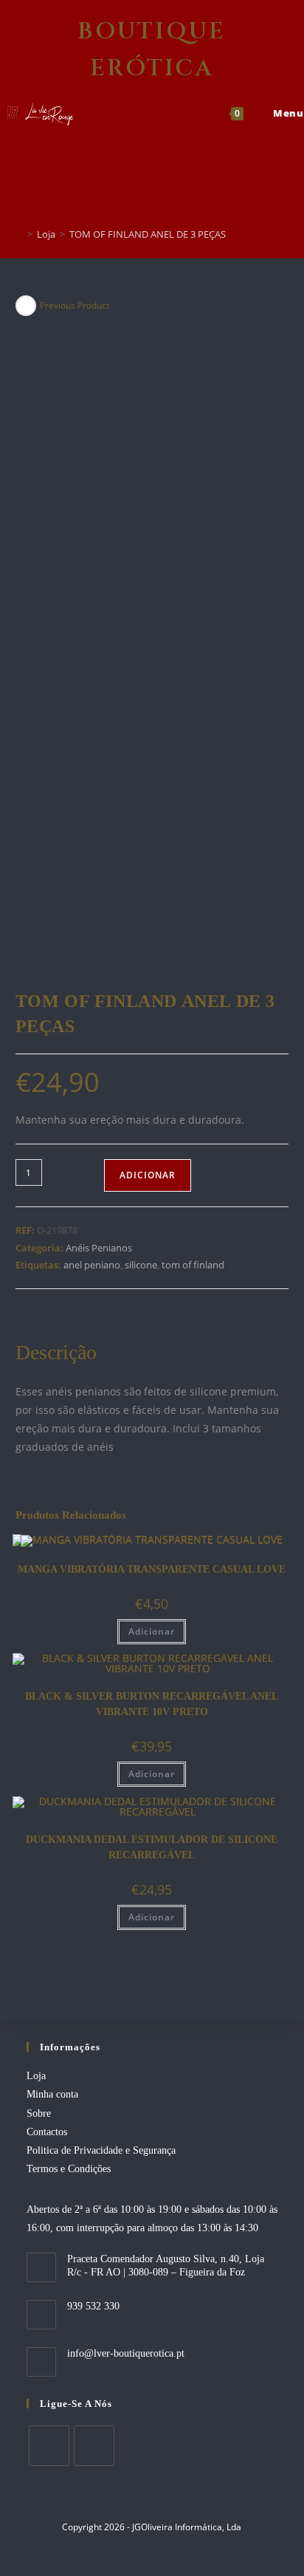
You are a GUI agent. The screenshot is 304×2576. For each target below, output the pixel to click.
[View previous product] (26, 306)
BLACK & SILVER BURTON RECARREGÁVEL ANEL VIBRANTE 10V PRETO (152, 1704)
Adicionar (148, 1175)
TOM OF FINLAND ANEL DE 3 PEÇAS (148, 234)
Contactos (47, 2132)
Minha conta (52, 2094)
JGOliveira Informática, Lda (187, 2527)
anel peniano (92, 1265)
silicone (141, 1265)
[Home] (19, 234)
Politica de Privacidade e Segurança (101, 2150)
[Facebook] (49, 2446)
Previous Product (75, 305)
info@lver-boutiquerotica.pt (126, 2353)
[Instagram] (94, 2446)
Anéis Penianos (99, 1248)
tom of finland (193, 1265)
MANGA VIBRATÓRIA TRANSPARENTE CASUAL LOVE (152, 1569)
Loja (36, 2076)
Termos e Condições (69, 2169)
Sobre (39, 2113)
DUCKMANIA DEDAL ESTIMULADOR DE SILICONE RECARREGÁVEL (152, 1847)
